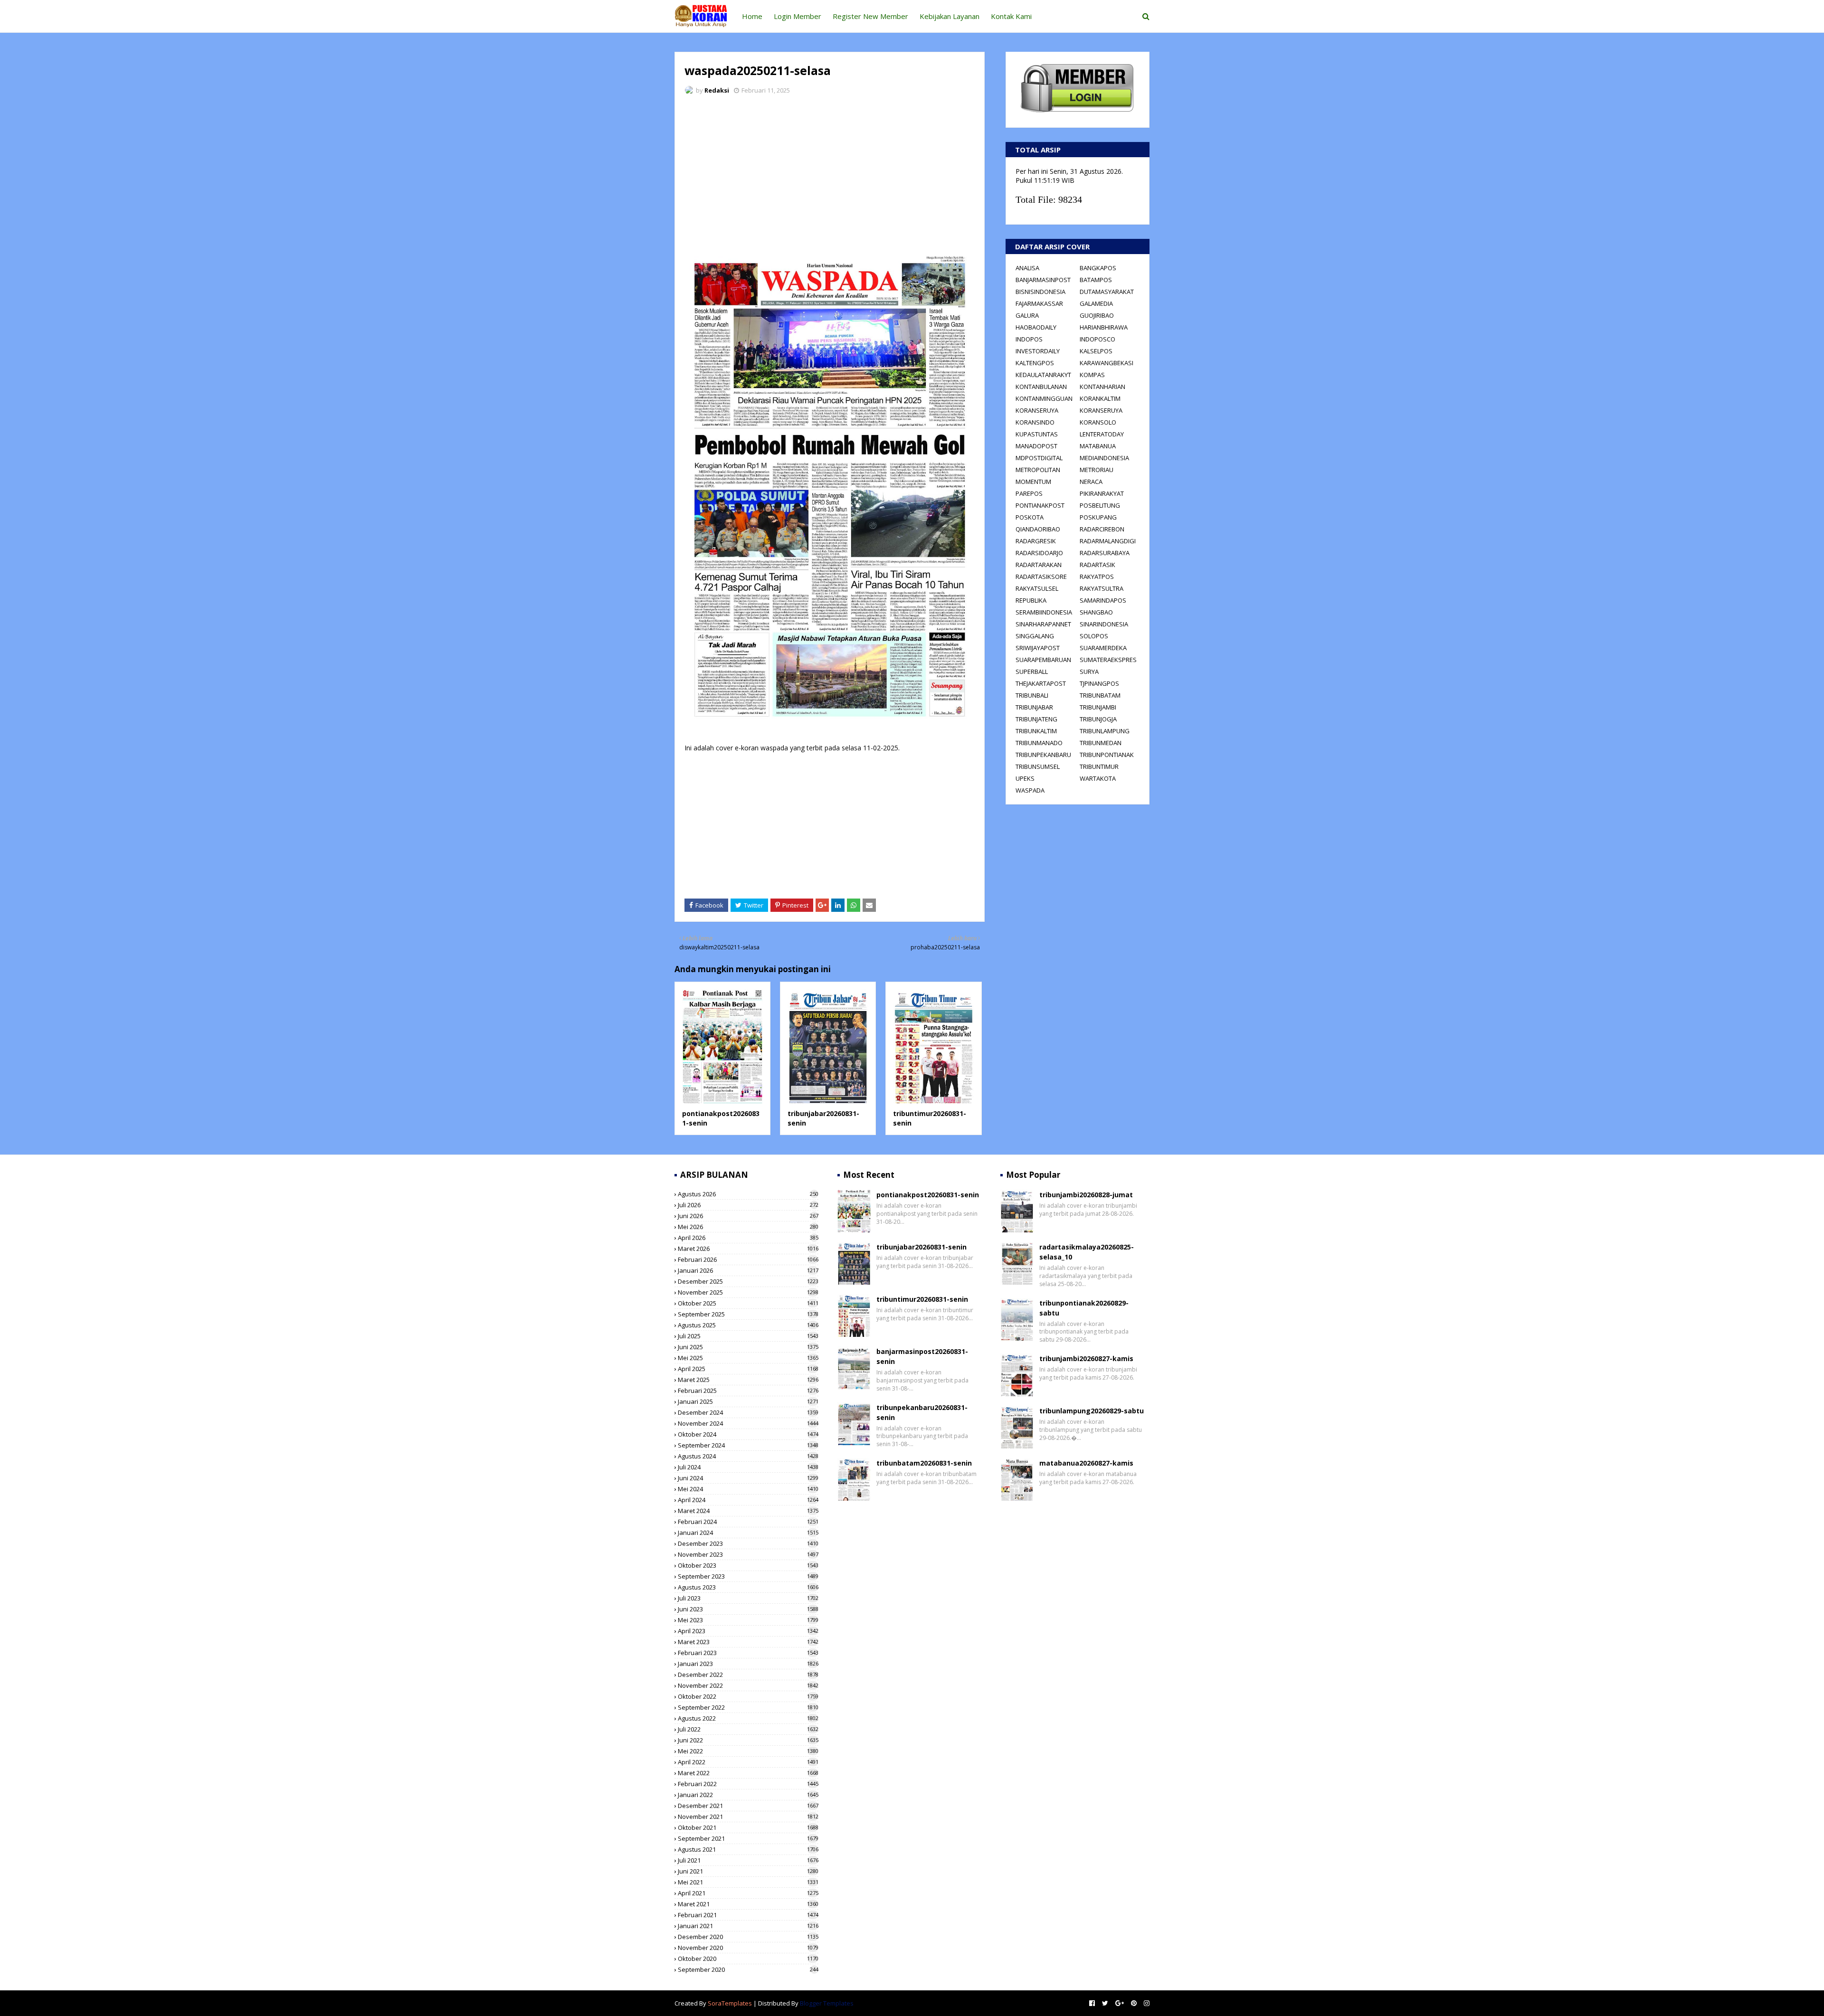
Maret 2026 (748, 1249)
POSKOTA (1030, 517)
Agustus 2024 (748, 1456)
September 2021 (748, 1838)
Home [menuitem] (752, 16)
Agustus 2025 (748, 1325)
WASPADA (1030, 790)
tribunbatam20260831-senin (924, 1463)
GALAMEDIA (1096, 303)
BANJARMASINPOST (1043, 280)
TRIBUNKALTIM (1036, 731)
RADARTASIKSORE (1041, 577)
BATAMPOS (1096, 280)
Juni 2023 (748, 1609)
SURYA (1089, 672)
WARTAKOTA (1098, 778)
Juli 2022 (748, 1729)
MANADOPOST (1036, 446)
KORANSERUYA (1037, 410)
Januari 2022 (748, 1795)
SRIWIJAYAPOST (1038, 648)
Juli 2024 (748, 1467)
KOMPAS (1092, 375)
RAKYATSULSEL (1037, 588)
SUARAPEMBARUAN (1043, 660)
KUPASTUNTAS (1037, 434)
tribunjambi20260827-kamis (1086, 1358)
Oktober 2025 (748, 1303)
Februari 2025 (748, 1391)
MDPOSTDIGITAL (1039, 458)
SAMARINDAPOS (1103, 600)
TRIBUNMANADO (1039, 743)
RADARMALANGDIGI (1108, 541)
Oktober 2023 (748, 1565)
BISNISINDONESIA (1040, 292)
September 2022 (748, 1707)
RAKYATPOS (1097, 577)
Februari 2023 (748, 1653)
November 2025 (748, 1292)
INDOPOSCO (1097, 339)
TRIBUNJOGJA (1098, 719)
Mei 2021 (748, 1882)
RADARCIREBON (1102, 529)
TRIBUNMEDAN (1101, 743)
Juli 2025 (748, 1336)
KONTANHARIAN (1102, 387)
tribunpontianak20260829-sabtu (1084, 1308)
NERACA (1091, 482)
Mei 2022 (748, 1751)
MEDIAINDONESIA (1104, 458)
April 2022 (748, 1762)
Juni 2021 (748, 1871)
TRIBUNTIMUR (1099, 767)
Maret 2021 (748, 1904)
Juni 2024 (748, 1478)
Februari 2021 (748, 1915)
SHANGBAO (1096, 612)
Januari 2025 (748, 1401)
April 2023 (748, 1631)
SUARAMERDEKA (1103, 648)
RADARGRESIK (1036, 541)
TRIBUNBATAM (1100, 695)
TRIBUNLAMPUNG (1105, 731)
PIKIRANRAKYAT (1102, 493)
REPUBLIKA (1031, 600)
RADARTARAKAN (1039, 565)
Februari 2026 (748, 1259)
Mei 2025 (748, 1358)
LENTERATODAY (1102, 434)
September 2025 (748, 1314)
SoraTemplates (730, 2003)
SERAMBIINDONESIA (1044, 612)
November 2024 (748, 1423)
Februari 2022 (748, 1784)
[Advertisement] (830, 173)
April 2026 (748, 1238)
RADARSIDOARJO (1039, 553)
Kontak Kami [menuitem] (1011, 16)
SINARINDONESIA (1104, 624)
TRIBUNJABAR (1034, 707)
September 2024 (748, 1445)
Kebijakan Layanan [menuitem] (950, 16)
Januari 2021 (748, 1926)
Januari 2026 (748, 1270)
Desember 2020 (748, 1937)
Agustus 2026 (748, 1194)
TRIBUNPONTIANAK (1107, 755)
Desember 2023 (748, 1543)
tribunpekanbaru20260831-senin (922, 1412)
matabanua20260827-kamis (1086, 1463)
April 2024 (748, 1500)
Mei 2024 (748, 1489)
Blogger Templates (827, 2003)
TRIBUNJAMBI (1098, 707)
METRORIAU (1097, 470)
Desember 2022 (748, 1675)
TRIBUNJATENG (1036, 719)
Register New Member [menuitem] (870, 16)
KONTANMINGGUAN (1044, 398)
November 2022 (748, 1685)
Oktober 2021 (748, 1827)
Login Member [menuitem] (798, 16)
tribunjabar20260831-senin (921, 1247)
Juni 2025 (748, 1347)
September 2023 (748, 1576)
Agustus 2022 (748, 1718)
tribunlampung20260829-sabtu (1092, 1411)
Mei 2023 (748, 1620)
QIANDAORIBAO (1038, 529)
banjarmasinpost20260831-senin (922, 1356)
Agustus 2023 (748, 1587)
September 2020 (748, 1969)
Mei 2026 (748, 1227)
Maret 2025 (748, 1380)
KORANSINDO (1035, 422)
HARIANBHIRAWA (1104, 327)
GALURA (1027, 315)
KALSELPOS (1096, 351)
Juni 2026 (748, 1216)
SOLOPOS (1094, 636)
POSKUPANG (1098, 517)
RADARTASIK (1097, 565)
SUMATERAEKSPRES (1108, 660)
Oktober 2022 (748, 1696)
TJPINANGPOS (1099, 683)
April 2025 (748, 1369)
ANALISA (1027, 268)
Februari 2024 (748, 1522)
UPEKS (1025, 778)
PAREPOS (1029, 493)
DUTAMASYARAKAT (1107, 292)
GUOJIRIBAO (1097, 315)
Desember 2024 (748, 1412)
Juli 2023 (748, 1598)
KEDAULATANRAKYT (1043, 375)
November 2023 (748, 1554)
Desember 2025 (748, 1281)
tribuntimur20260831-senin (922, 1299)
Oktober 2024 (748, 1434)
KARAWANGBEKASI (1107, 363)
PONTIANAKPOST (1040, 505)
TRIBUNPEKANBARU (1043, 755)
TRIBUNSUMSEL (1038, 767)
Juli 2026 (748, 1205)
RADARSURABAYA (1105, 553)
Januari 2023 (748, 1664)
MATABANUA (1098, 446)
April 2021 (748, 1893)
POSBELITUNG (1100, 505)
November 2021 (748, 1817)
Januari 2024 (748, 1533)
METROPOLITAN (1038, 470)
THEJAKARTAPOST (1041, 683)
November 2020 (748, 1948)
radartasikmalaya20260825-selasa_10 (1087, 1252)
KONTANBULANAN (1041, 387)
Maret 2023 (748, 1642)
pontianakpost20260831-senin (928, 1195)
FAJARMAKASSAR (1039, 303)
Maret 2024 (748, 1511)
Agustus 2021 (748, 1849)
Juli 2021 (748, 1860)
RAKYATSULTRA (1102, 588)
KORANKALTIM (1100, 398)
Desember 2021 (748, 1806)
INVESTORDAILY (1038, 351)
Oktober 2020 (748, 1959)
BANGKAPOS (1098, 268)
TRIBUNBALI (1032, 695)
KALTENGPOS (1035, 363)
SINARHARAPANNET (1043, 624)
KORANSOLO (1098, 422)
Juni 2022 (748, 1740)
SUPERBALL (1032, 672)
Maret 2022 (748, 1773)
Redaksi (717, 90)
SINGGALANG (1035, 636)
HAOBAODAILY (1036, 327)
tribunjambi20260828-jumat (1086, 1195)
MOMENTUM (1033, 482)
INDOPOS (1029, 339)
